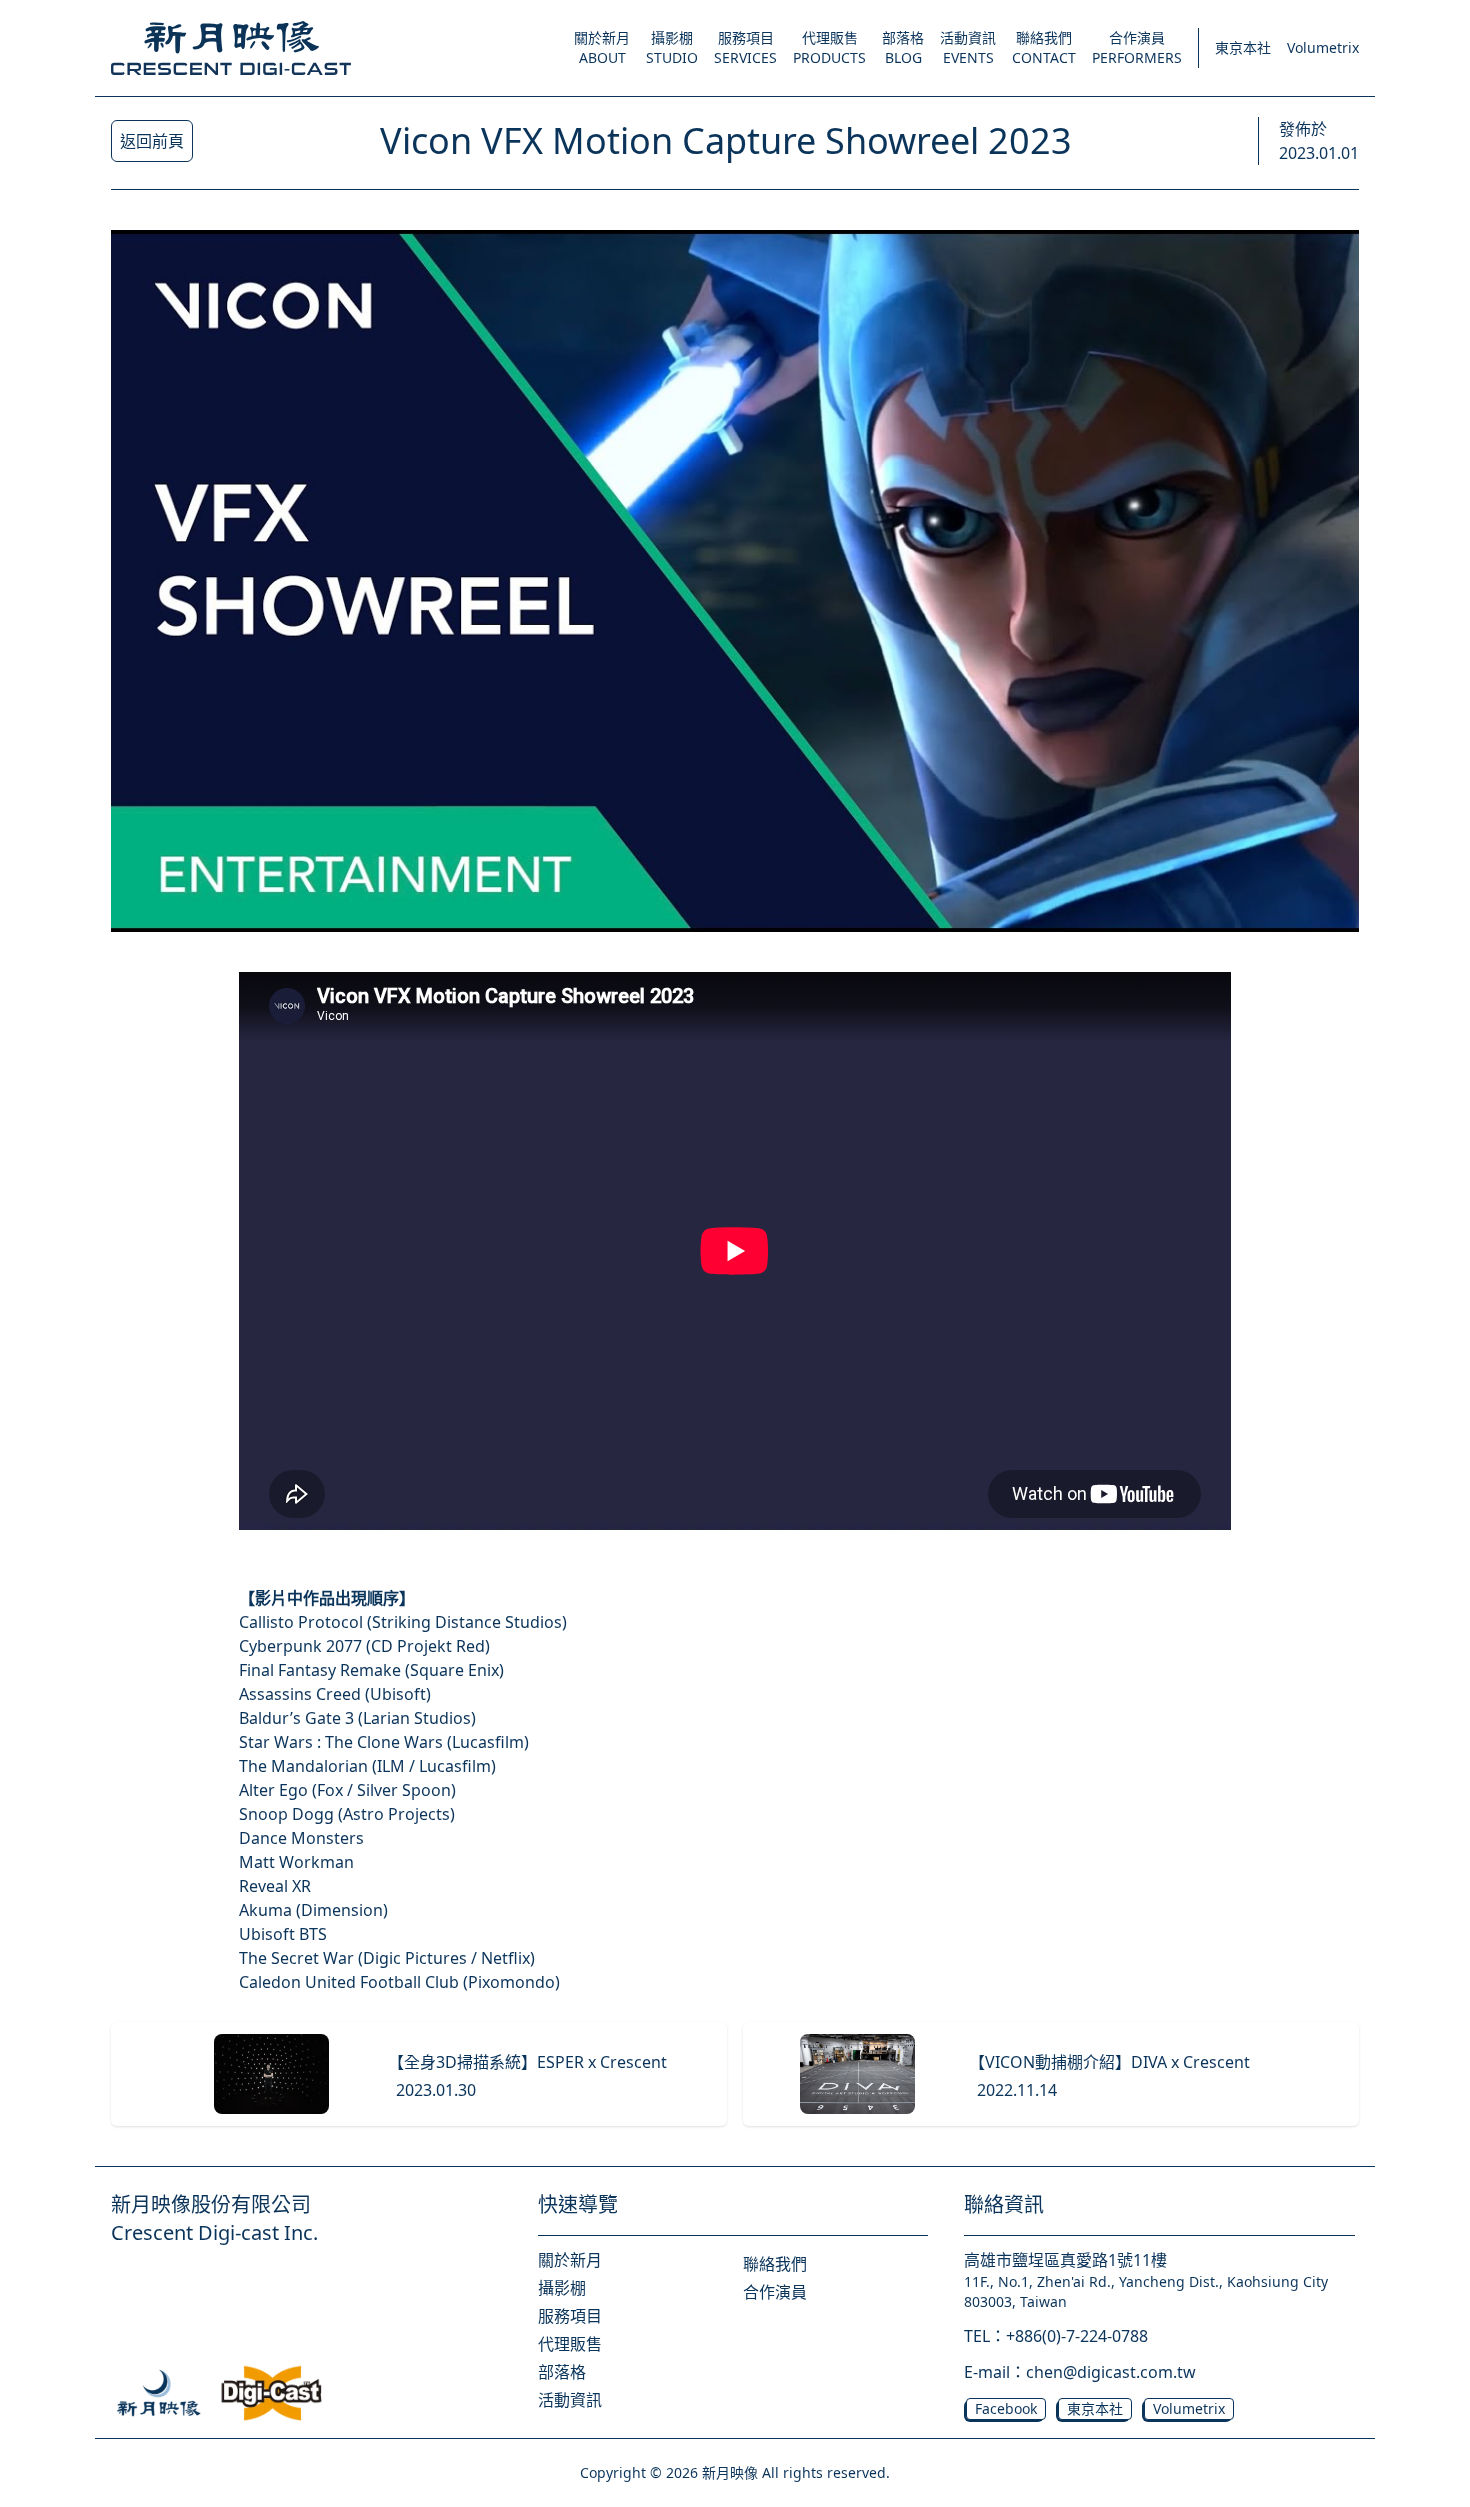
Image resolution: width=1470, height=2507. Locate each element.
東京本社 (1243, 47)
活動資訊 (570, 2400)
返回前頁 (152, 141)
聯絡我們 (775, 2264)
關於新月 (570, 2260)
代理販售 (570, 2344)
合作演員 (775, 2292)
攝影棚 (562, 2288)
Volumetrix (1323, 47)
